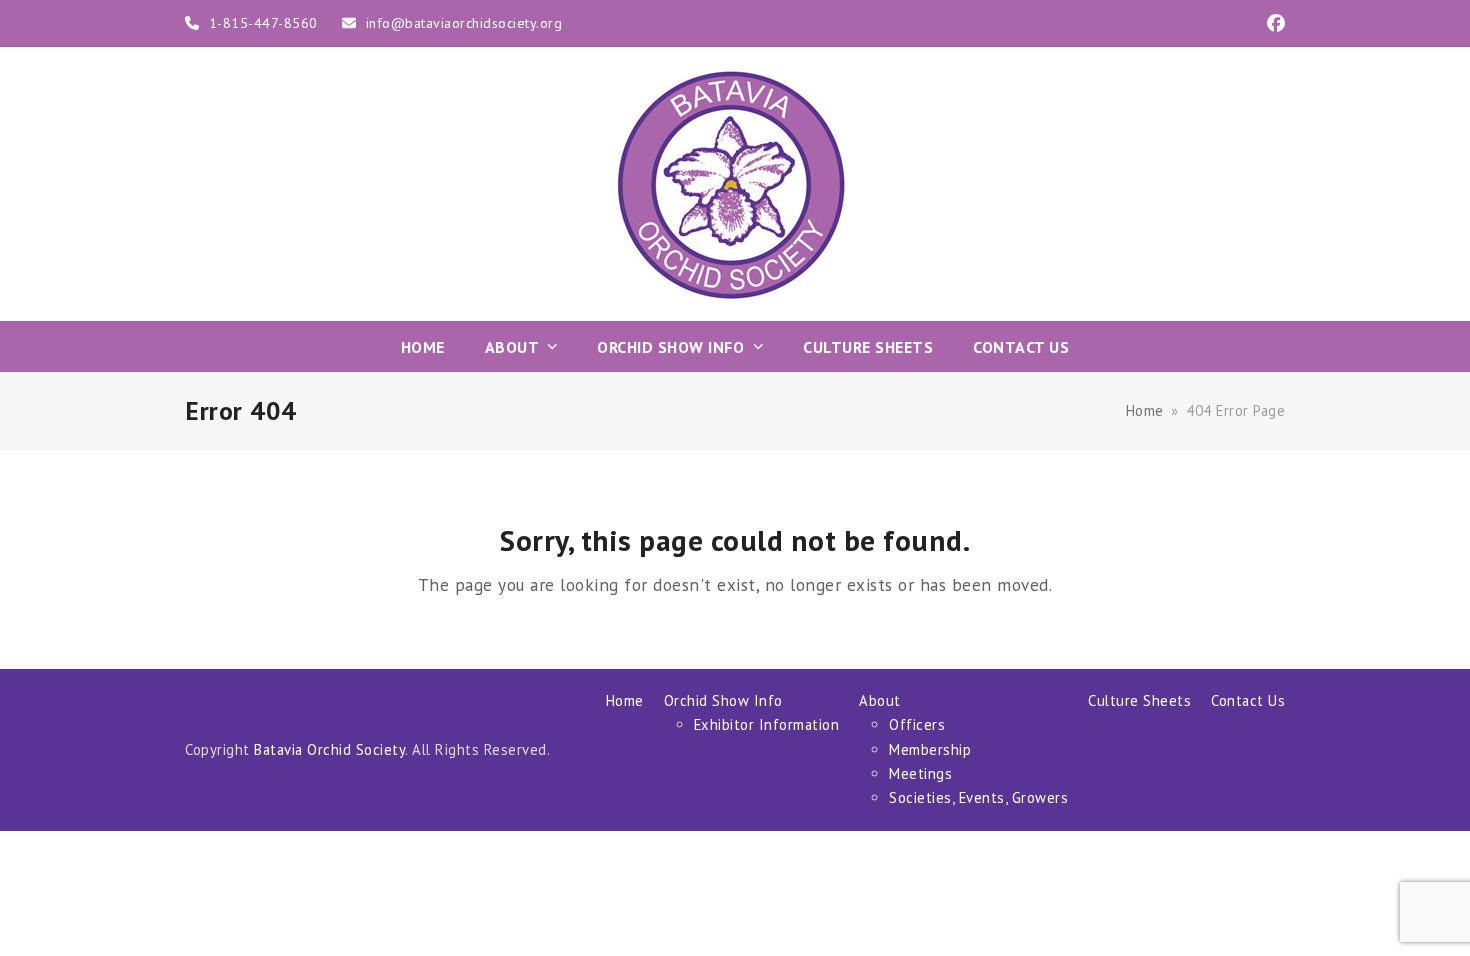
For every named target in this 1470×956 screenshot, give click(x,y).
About (880, 700)
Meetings (920, 773)
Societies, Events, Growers (978, 797)
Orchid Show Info (723, 700)
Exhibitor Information (767, 724)
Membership (930, 749)
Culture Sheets (1139, 700)
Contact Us (1248, 700)
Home (625, 700)
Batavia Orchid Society (329, 749)
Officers (917, 724)
